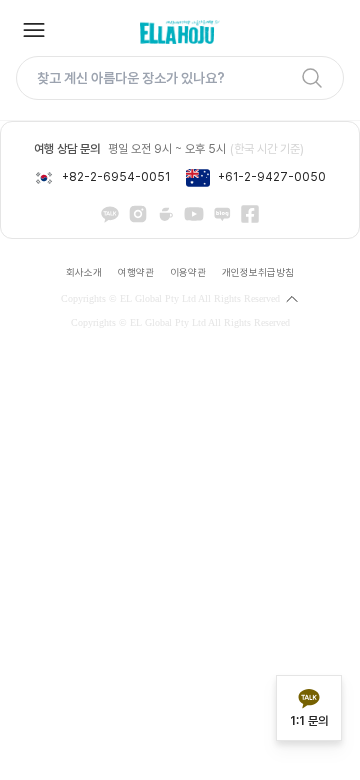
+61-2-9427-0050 (272, 177)
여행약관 (136, 272)
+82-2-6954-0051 (116, 177)
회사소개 (84, 272)
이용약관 (188, 272)
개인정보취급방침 (258, 272)
